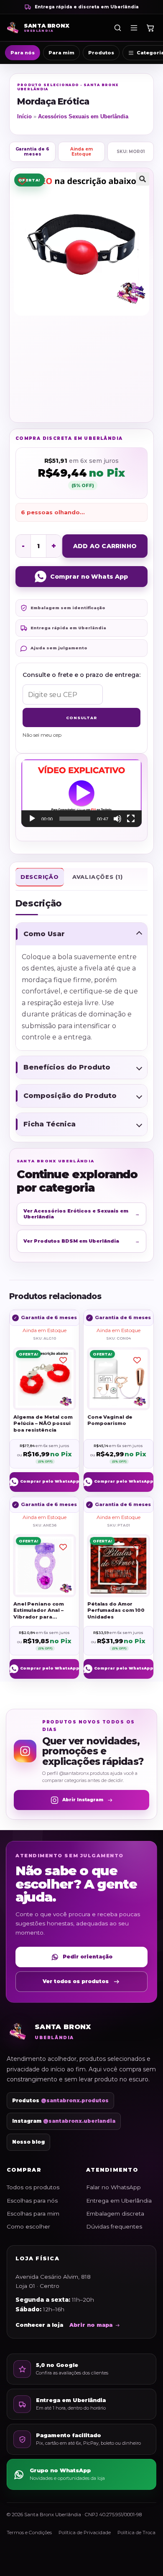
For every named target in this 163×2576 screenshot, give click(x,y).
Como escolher (28, 2226)
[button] (143, 179)
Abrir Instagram (83, 1800)
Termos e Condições (29, 2533)
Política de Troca (136, 2533)
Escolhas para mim (33, 2213)
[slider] (75, 819)
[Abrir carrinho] (150, 28)
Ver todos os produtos (76, 1981)
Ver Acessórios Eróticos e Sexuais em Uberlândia (81, 1214)
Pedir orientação (88, 1957)
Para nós (23, 53)
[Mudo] (117, 819)
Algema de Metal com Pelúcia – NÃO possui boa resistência (43, 1423)
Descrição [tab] (40, 877)
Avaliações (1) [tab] (98, 877)
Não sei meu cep (42, 735)
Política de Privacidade (85, 2533)
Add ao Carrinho (105, 546)
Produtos (101, 53)
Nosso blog (28, 2142)
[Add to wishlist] (22, 181)
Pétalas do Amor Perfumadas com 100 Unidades (116, 1610)
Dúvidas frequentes (114, 2226)
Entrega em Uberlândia (119, 2201)
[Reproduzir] (32, 819)
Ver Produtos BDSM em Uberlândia (81, 1241)
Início (24, 116)
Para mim (61, 53)
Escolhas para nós (32, 2201)
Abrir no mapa (91, 2325)
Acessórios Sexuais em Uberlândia (83, 116)
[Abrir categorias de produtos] (134, 28)
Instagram (64, 2121)
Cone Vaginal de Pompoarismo (110, 1420)
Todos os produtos (33, 2187)
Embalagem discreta (115, 2213)
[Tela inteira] (131, 819)
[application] (81, 793)
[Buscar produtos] (117, 28)
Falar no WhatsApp (113, 2187)
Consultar (81, 718)
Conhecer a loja (39, 2325)
